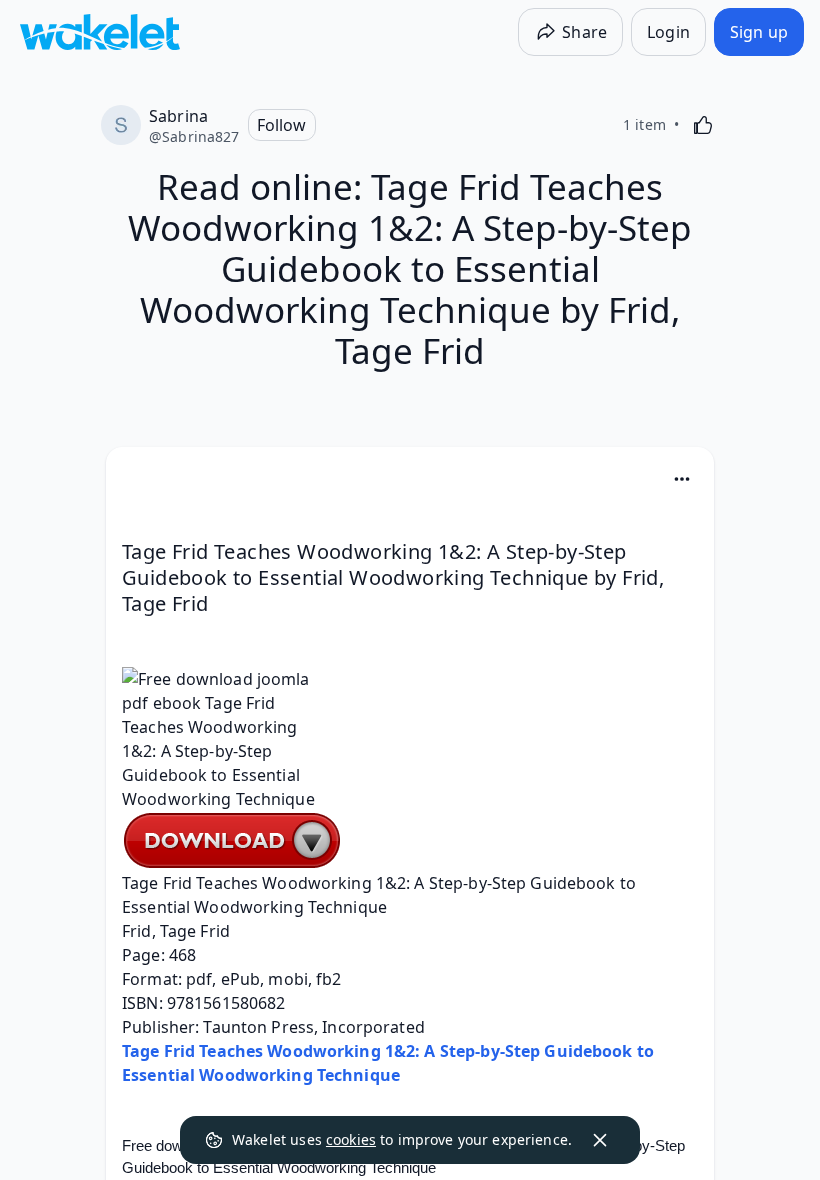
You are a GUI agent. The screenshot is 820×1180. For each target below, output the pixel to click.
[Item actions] (682, 479)
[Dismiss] (600, 1140)
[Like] (703, 125)
